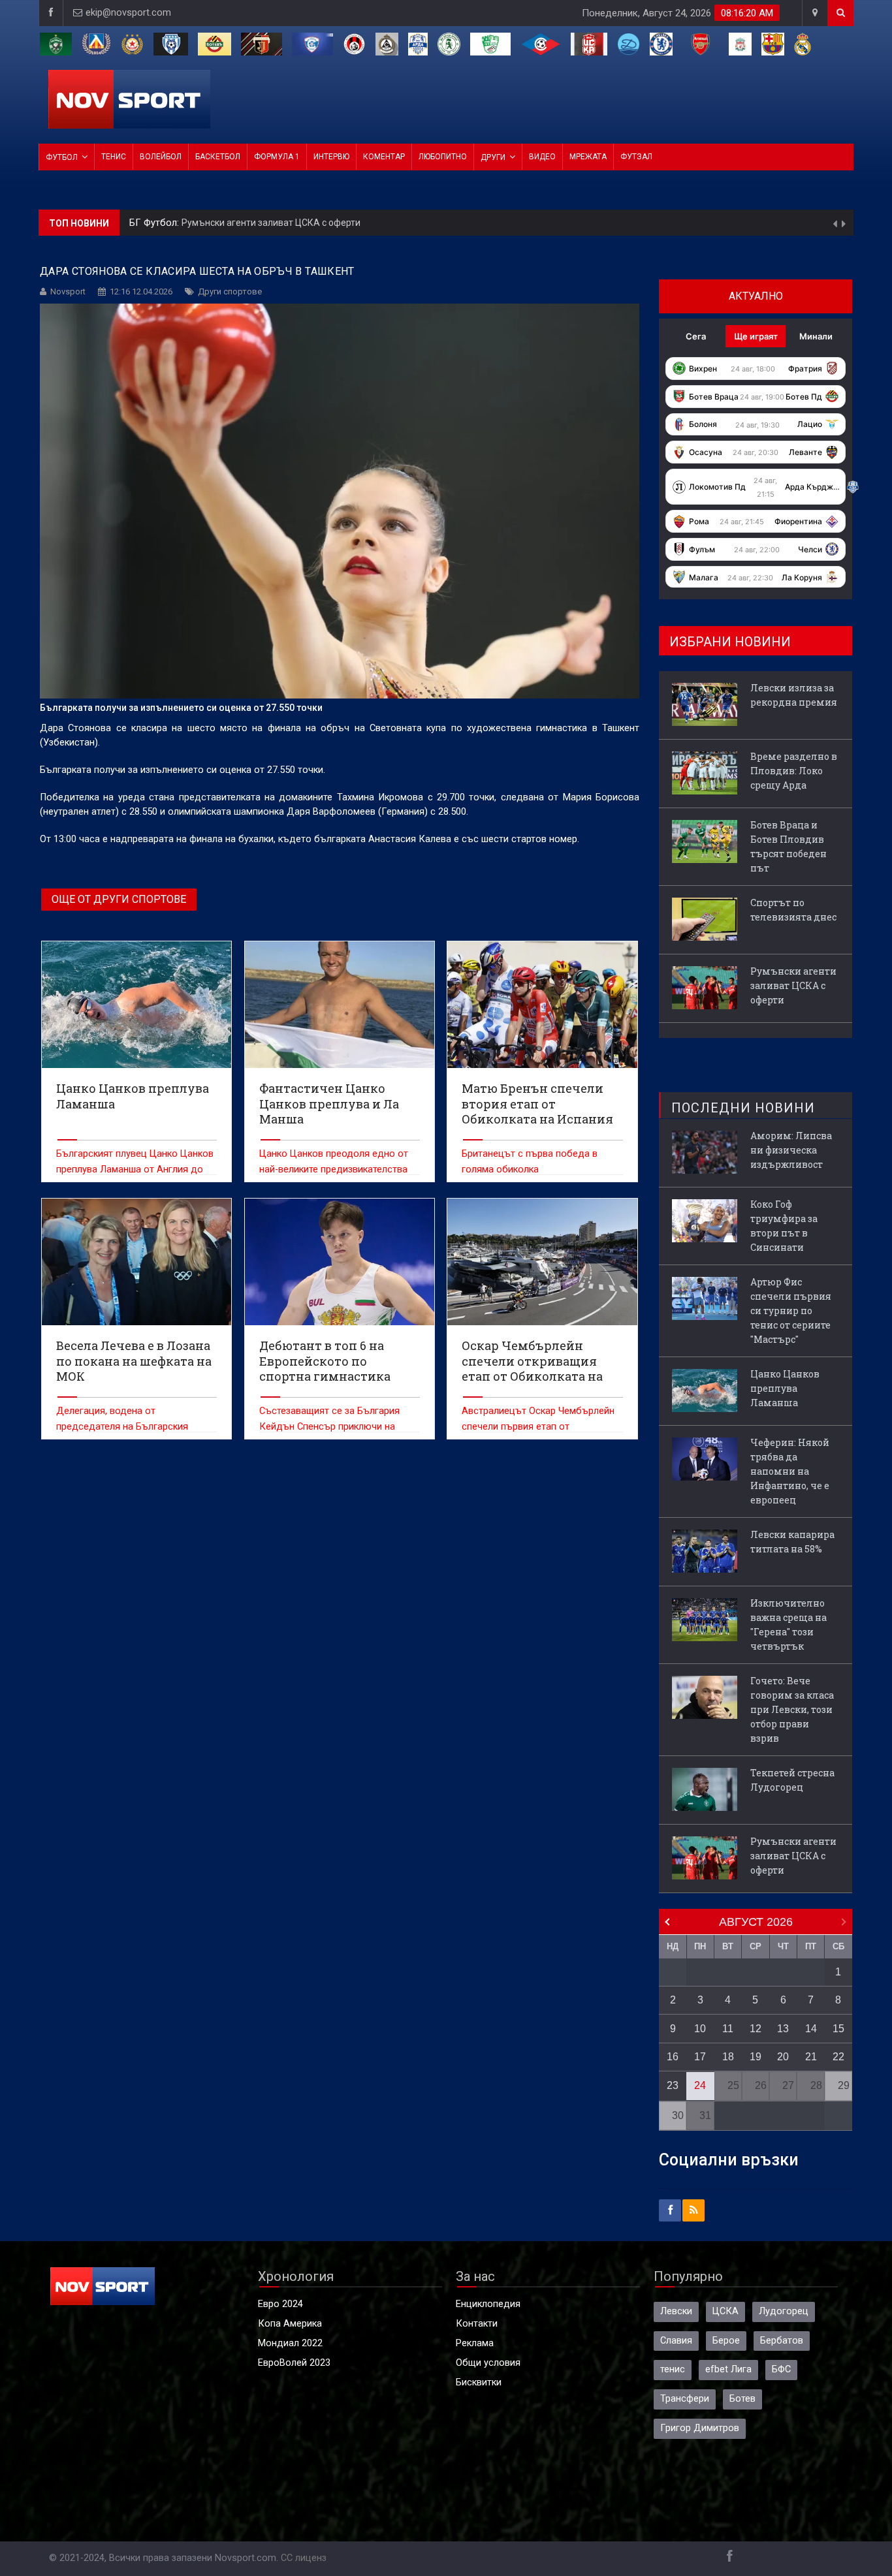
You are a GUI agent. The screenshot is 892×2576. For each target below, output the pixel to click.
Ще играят (756, 336)
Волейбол (161, 157)
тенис (673, 2369)
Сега (696, 336)
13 (783, 2029)
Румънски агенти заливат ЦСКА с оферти (793, 985)
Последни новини (743, 1108)
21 (811, 2057)
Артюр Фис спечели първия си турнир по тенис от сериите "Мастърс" (791, 1311)
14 (811, 2029)
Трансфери (685, 2399)
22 (838, 2057)
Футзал (636, 157)
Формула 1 (277, 157)
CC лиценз (304, 2558)
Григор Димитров (700, 2428)
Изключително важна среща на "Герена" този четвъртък (788, 1625)
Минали (816, 336)
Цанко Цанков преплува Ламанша (785, 1388)
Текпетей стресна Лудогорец (792, 1780)
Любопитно (443, 157)
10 (700, 2029)
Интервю (331, 157)
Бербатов (782, 2341)
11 (728, 2029)
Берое (726, 2341)
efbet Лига (728, 2369)
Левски (676, 2311)
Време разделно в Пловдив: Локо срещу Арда (794, 771)
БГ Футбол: (155, 223)
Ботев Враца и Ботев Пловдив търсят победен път (788, 846)
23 (673, 2085)
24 (700, 2085)
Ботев (742, 2399)
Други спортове (230, 291)
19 (756, 2057)
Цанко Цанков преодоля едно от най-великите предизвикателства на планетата (334, 1170)
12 (756, 2029)
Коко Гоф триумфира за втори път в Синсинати (784, 1226)
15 (838, 2029)
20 (783, 2057)
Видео (542, 157)
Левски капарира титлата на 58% (792, 1542)
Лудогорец (784, 2311)
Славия (676, 2341)
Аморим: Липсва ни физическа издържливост (791, 1150)
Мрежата (588, 157)
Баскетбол (218, 157)
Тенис (114, 157)
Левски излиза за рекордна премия (258, 223)
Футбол (62, 157)
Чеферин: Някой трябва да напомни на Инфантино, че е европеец (790, 1471)
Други (493, 157)
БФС (781, 2369)
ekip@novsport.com (128, 13)
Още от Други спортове (119, 899)
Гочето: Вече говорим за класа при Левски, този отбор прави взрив (792, 1709)
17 (700, 2057)
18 (728, 2057)
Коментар (384, 157)
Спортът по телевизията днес (793, 910)
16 (673, 2057)
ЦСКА (725, 2311)
